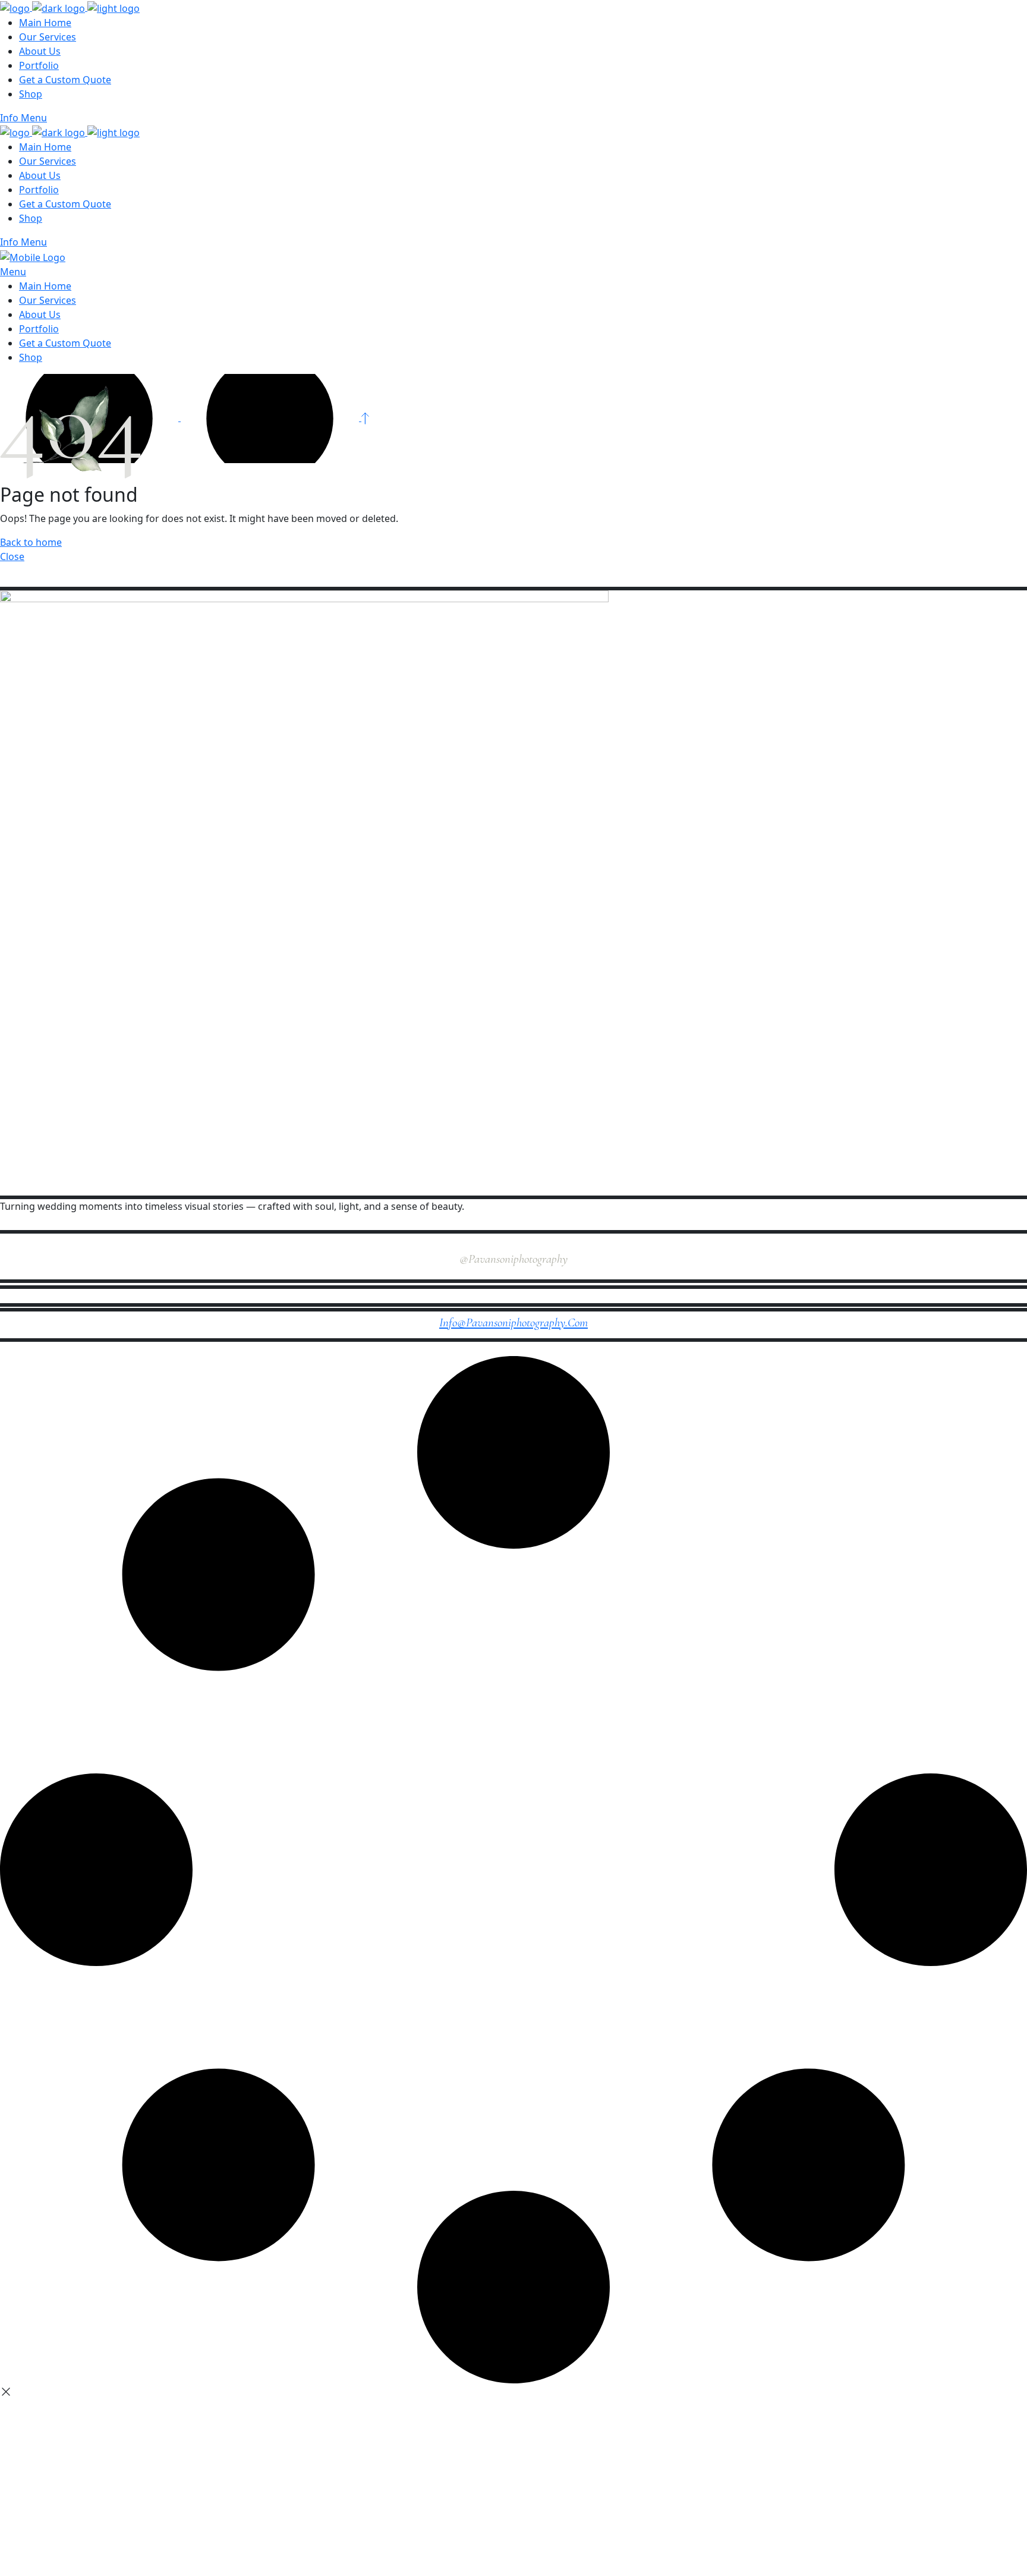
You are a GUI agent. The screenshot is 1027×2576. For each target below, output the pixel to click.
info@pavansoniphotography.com (513, 1322)
